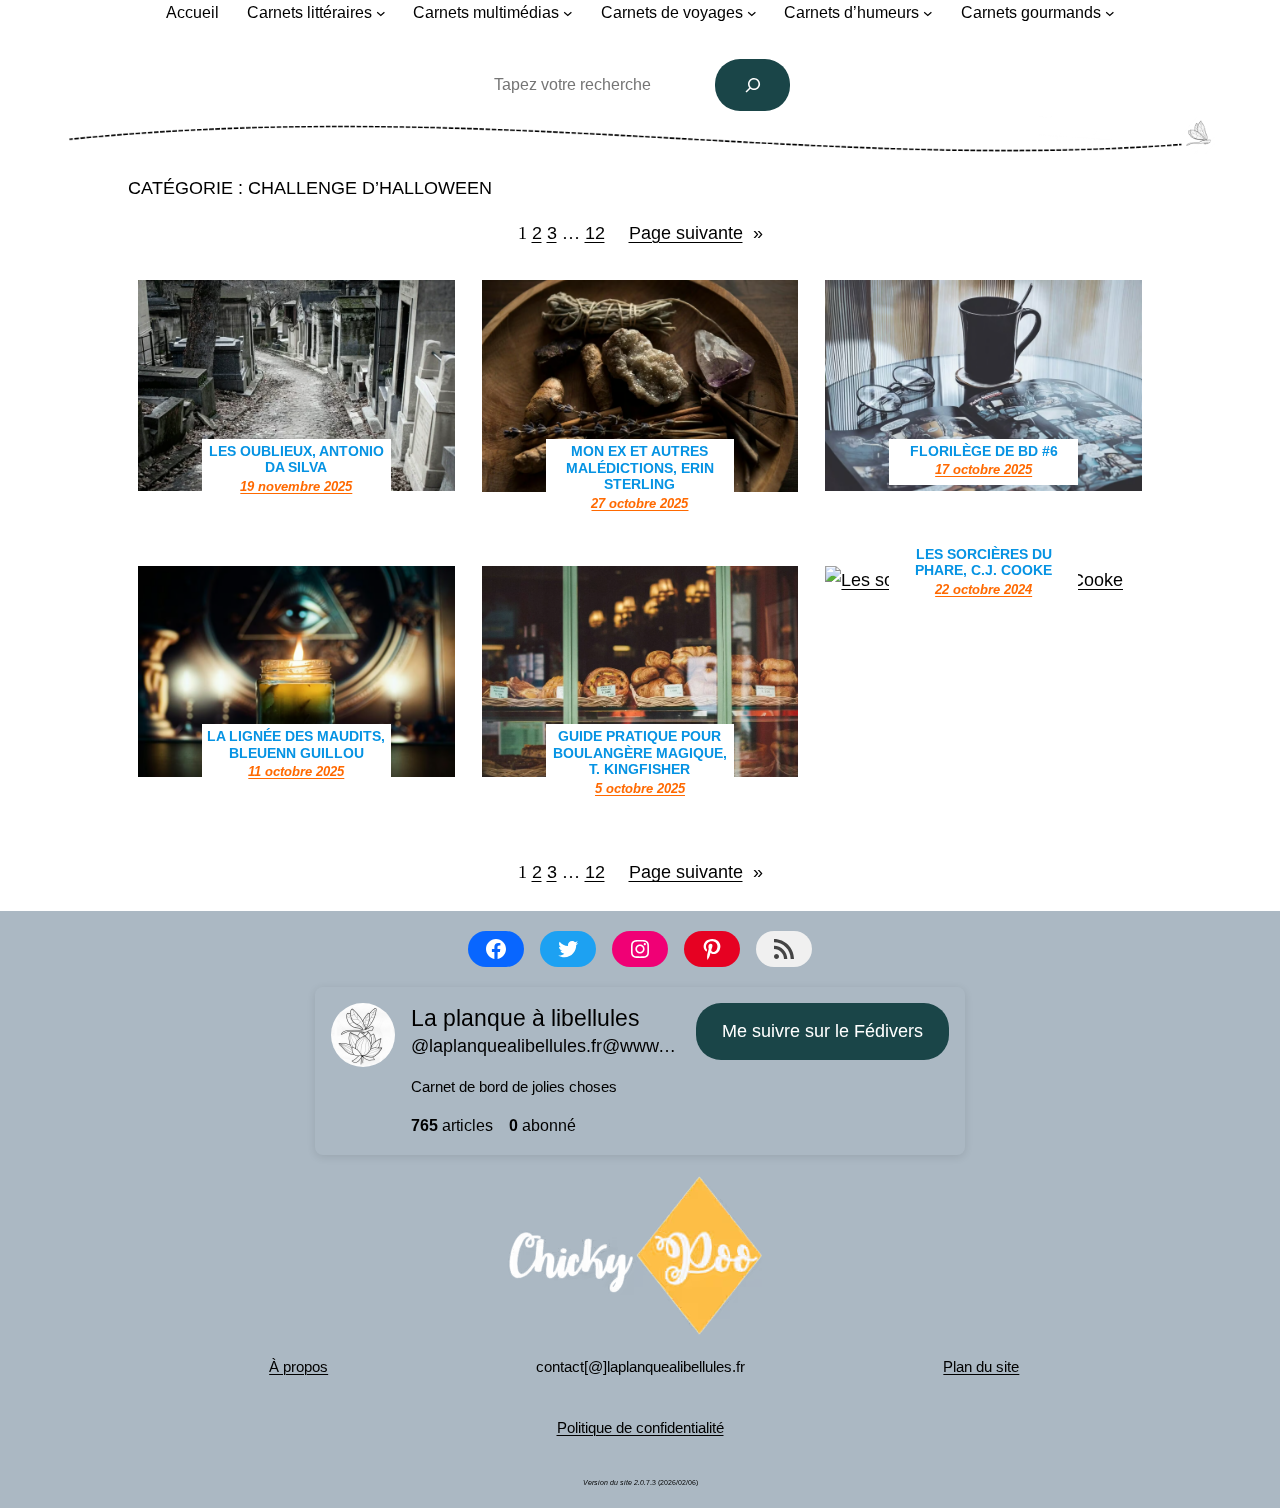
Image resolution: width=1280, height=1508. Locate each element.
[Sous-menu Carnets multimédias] (568, 13)
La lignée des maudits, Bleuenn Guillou (296, 744)
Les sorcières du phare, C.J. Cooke (983, 562)
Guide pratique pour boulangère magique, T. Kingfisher (640, 752)
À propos (298, 1366)
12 (595, 233)
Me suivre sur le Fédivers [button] (822, 1031)
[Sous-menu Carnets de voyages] (752, 13)
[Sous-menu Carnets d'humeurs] (928, 13)
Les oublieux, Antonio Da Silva (296, 459)
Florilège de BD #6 (984, 451)
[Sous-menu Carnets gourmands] (1110, 13)
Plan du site (981, 1366)
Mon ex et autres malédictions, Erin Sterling (640, 467)
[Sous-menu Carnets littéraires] (381, 13)
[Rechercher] (753, 85)
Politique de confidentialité (640, 1427)
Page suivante (696, 233)
